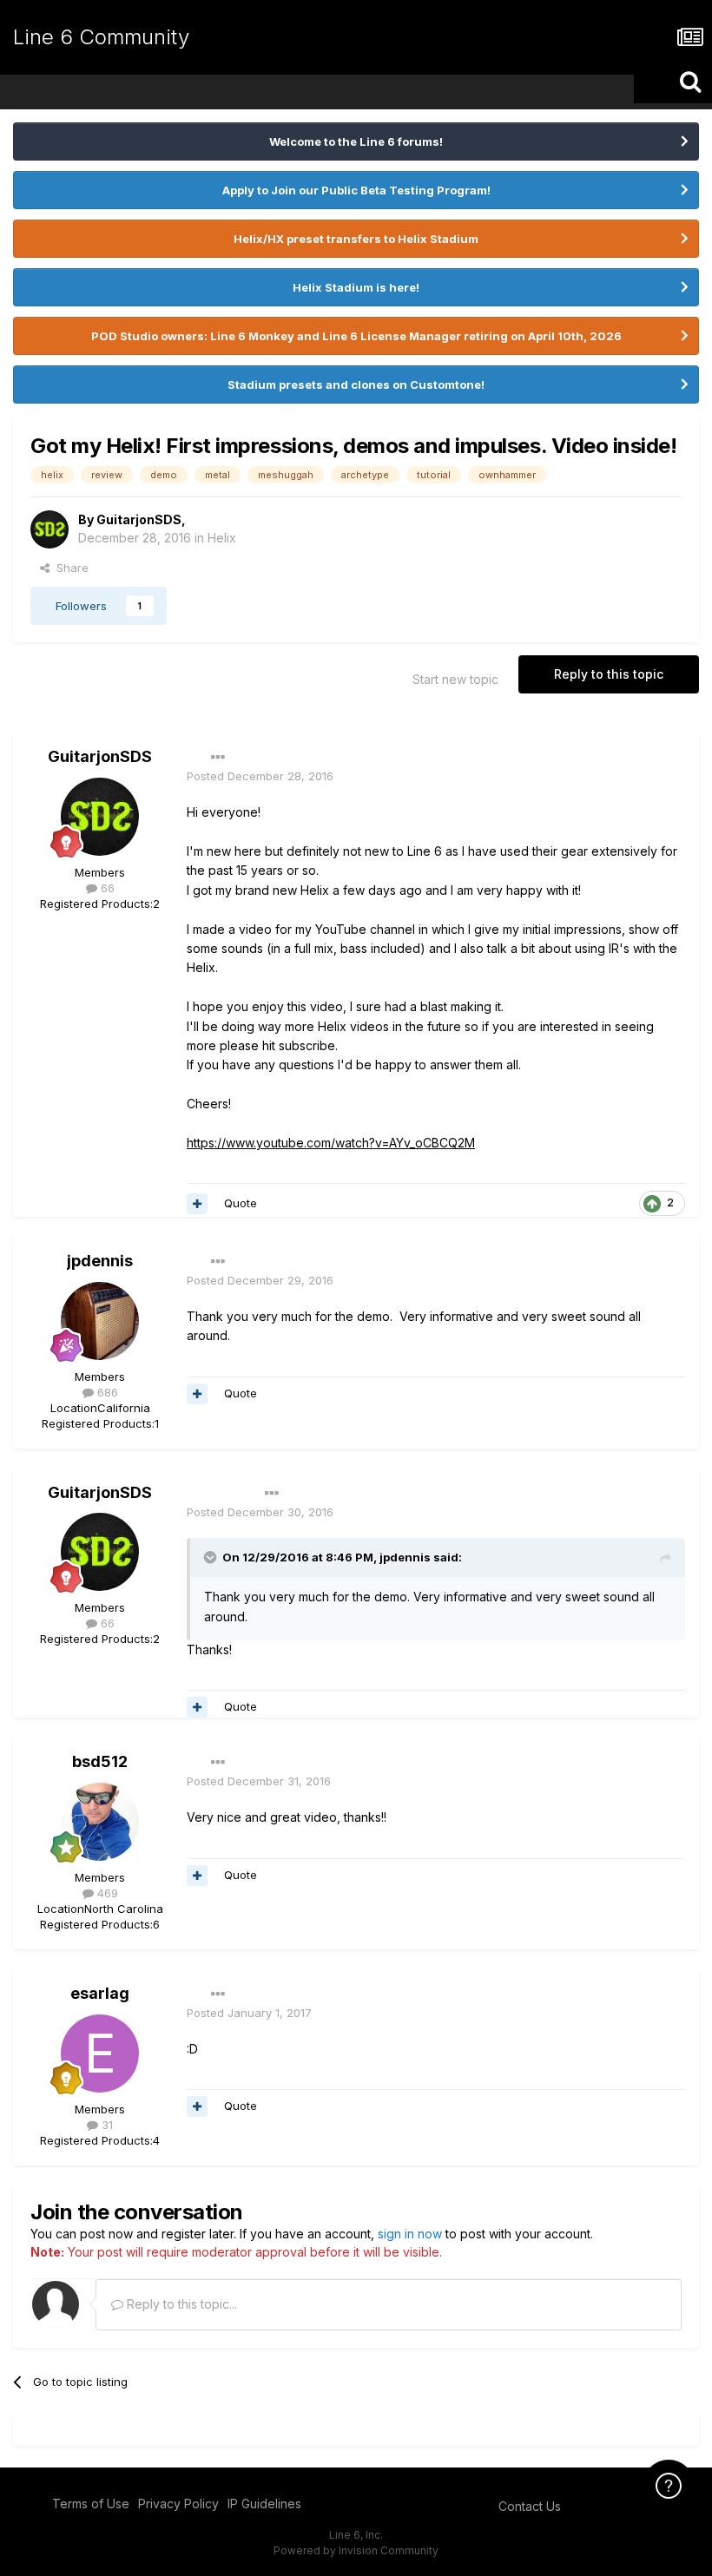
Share (69, 568)
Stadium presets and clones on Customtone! (356, 384)
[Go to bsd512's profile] (100, 1822)
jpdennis (100, 1261)
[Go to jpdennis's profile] (100, 1321)
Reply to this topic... (180, 2304)
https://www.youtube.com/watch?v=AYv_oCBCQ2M (331, 1143)
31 (105, 2125)
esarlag (100, 1993)
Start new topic (455, 679)
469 (106, 1893)
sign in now (410, 2234)
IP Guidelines (264, 2504)
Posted (260, 776)
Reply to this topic (609, 674)
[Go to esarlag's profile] (100, 2054)
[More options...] (218, 758)
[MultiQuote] (197, 1204)
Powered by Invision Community (356, 2550)
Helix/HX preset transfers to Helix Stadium (356, 239)
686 (106, 1392)
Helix (222, 538)
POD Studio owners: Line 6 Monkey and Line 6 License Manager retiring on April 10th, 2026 (356, 336)
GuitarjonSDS (139, 519)
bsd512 (100, 1761)
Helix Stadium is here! (356, 287)
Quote (241, 1203)
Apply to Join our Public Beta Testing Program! (356, 190)
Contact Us (530, 2506)
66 (106, 888)
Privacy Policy (178, 2504)
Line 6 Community (101, 37)
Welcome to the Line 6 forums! (356, 141)
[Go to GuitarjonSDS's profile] (49, 529)
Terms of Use (91, 2504)
